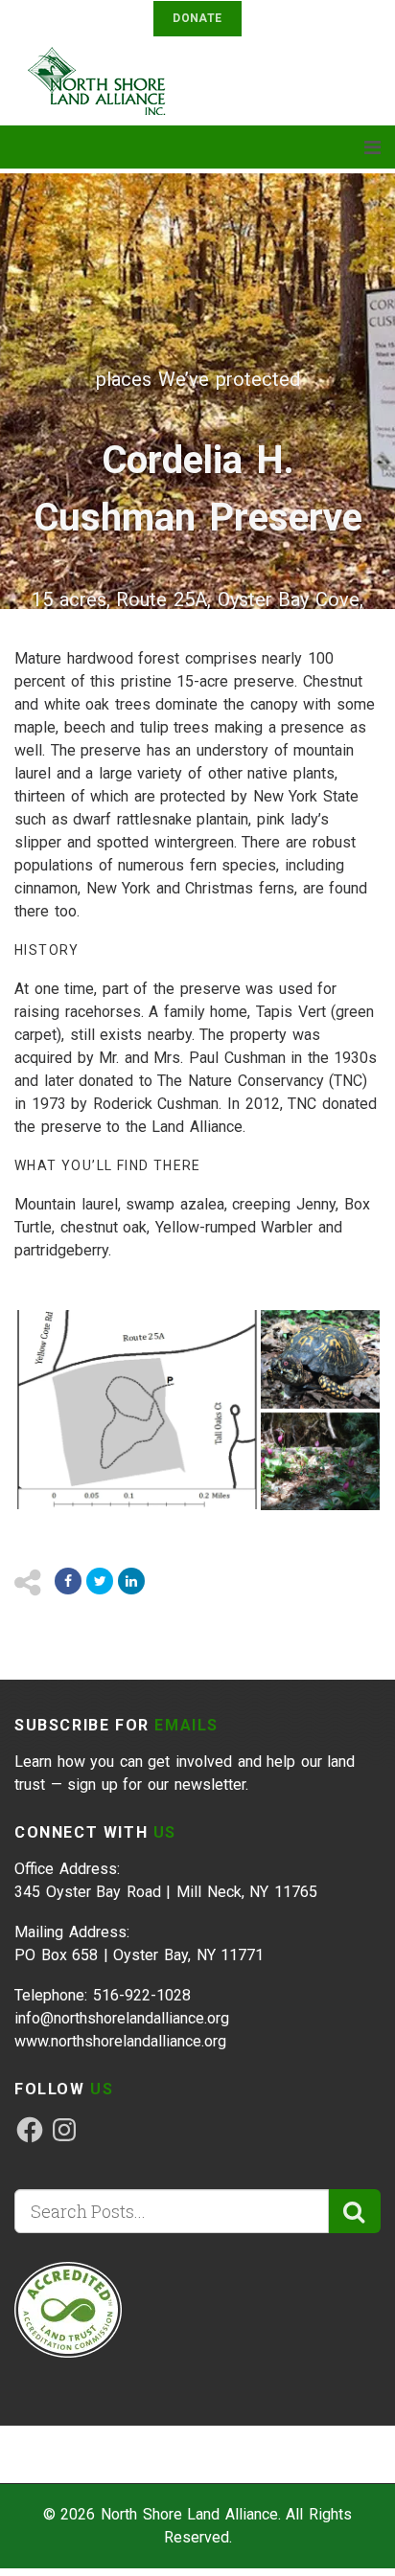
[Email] (131, 1581)
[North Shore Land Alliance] (105, 81)
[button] (137, 1410)
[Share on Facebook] (68, 1581)
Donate (197, 18)
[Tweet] (100, 1581)
